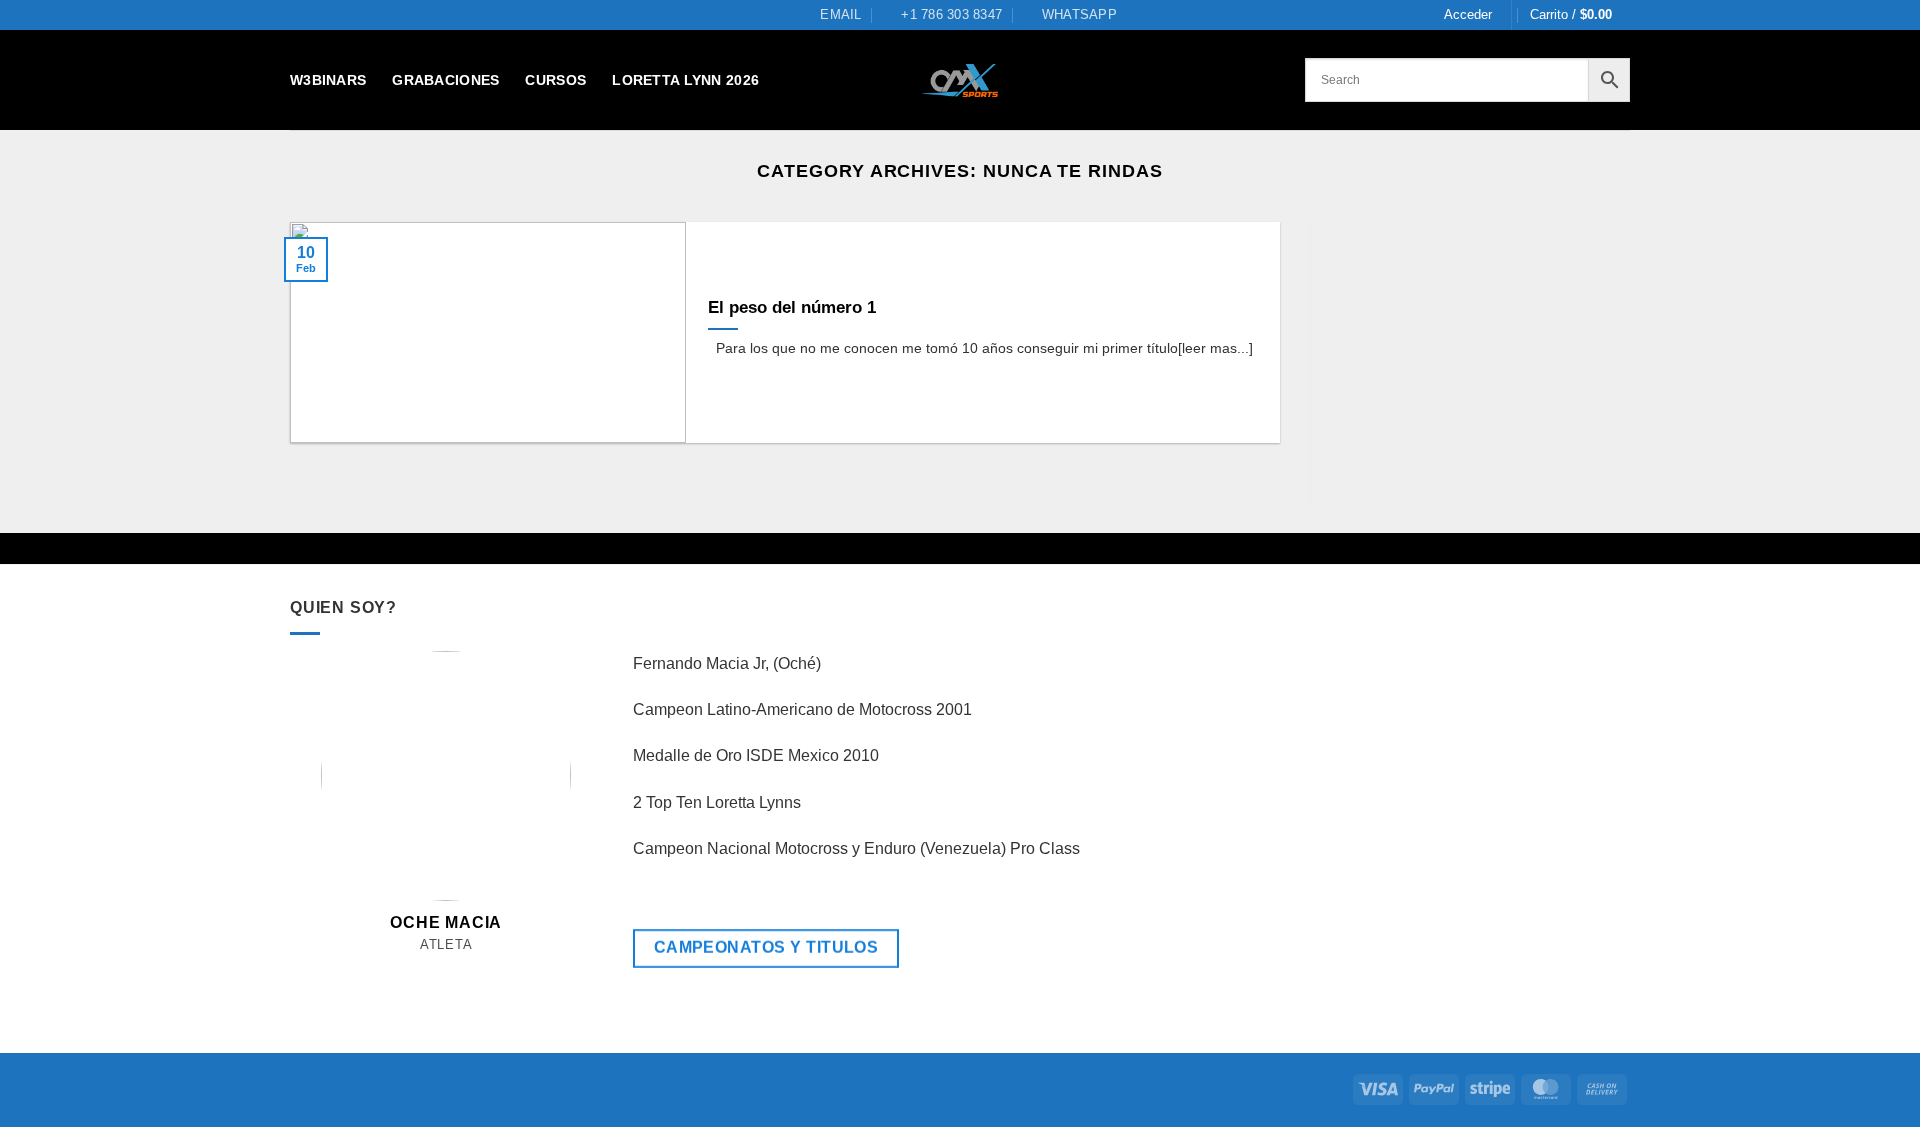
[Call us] (468, 968)
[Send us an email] (446, 968)
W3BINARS (328, 80)
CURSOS (555, 80)
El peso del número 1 (792, 307)
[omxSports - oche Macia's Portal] (960, 80)
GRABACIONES (445, 80)
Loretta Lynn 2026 (685, 80)
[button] (1468, 15)
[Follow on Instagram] (424, 968)
